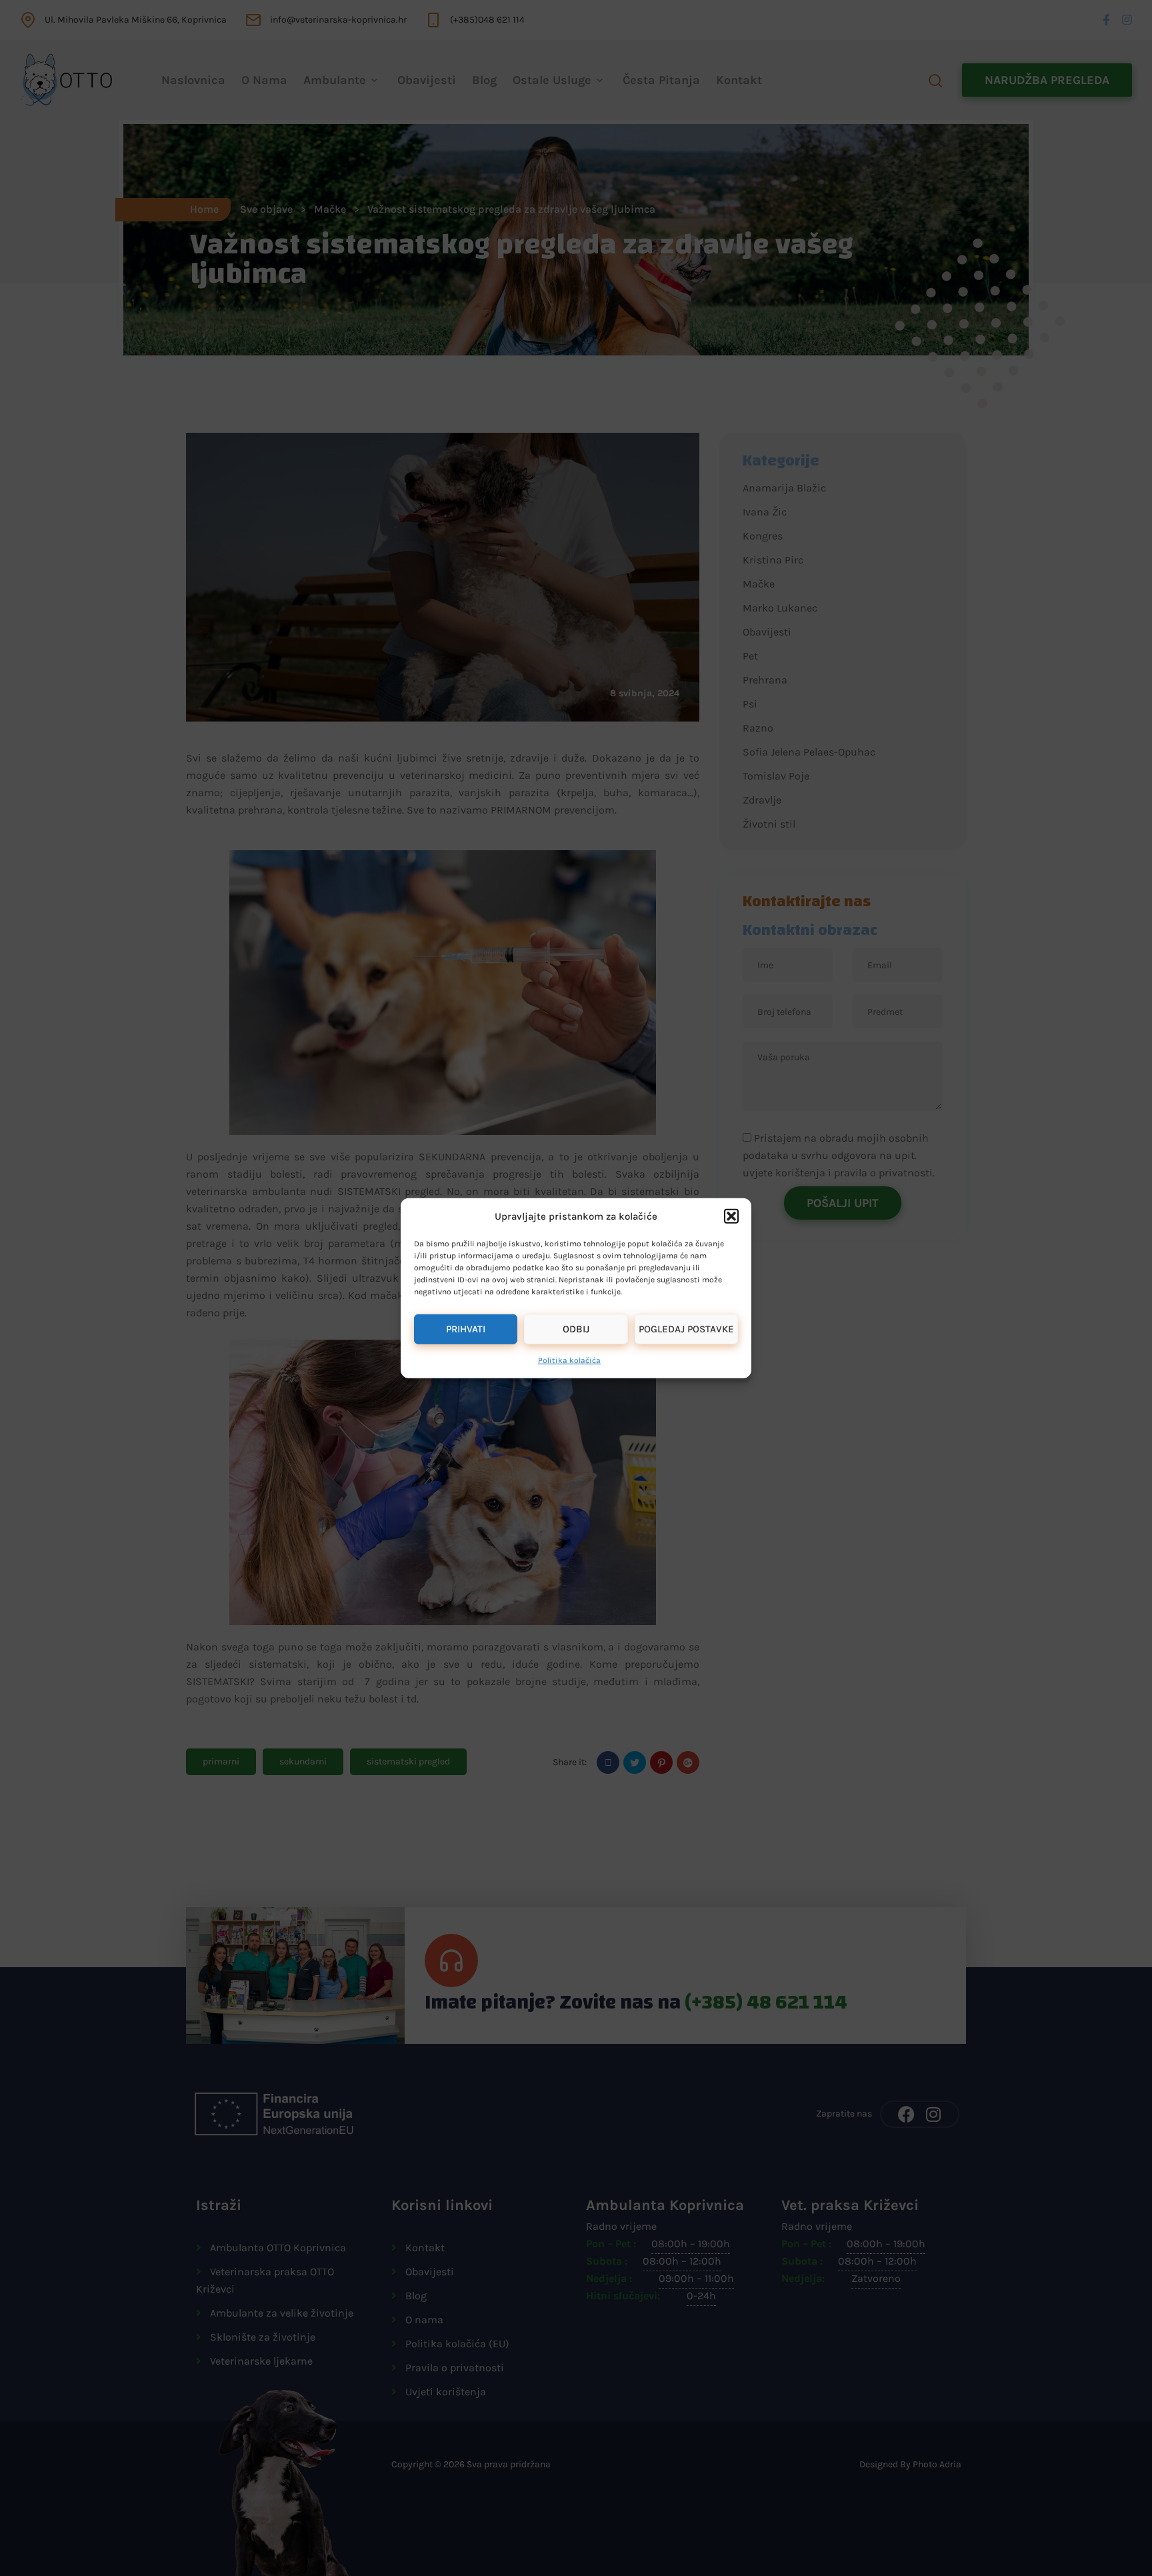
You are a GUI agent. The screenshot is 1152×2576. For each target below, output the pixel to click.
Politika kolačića (569, 1360)
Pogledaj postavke (686, 1329)
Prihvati (466, 1329)
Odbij (576, 1329)
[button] (731, 1216)
